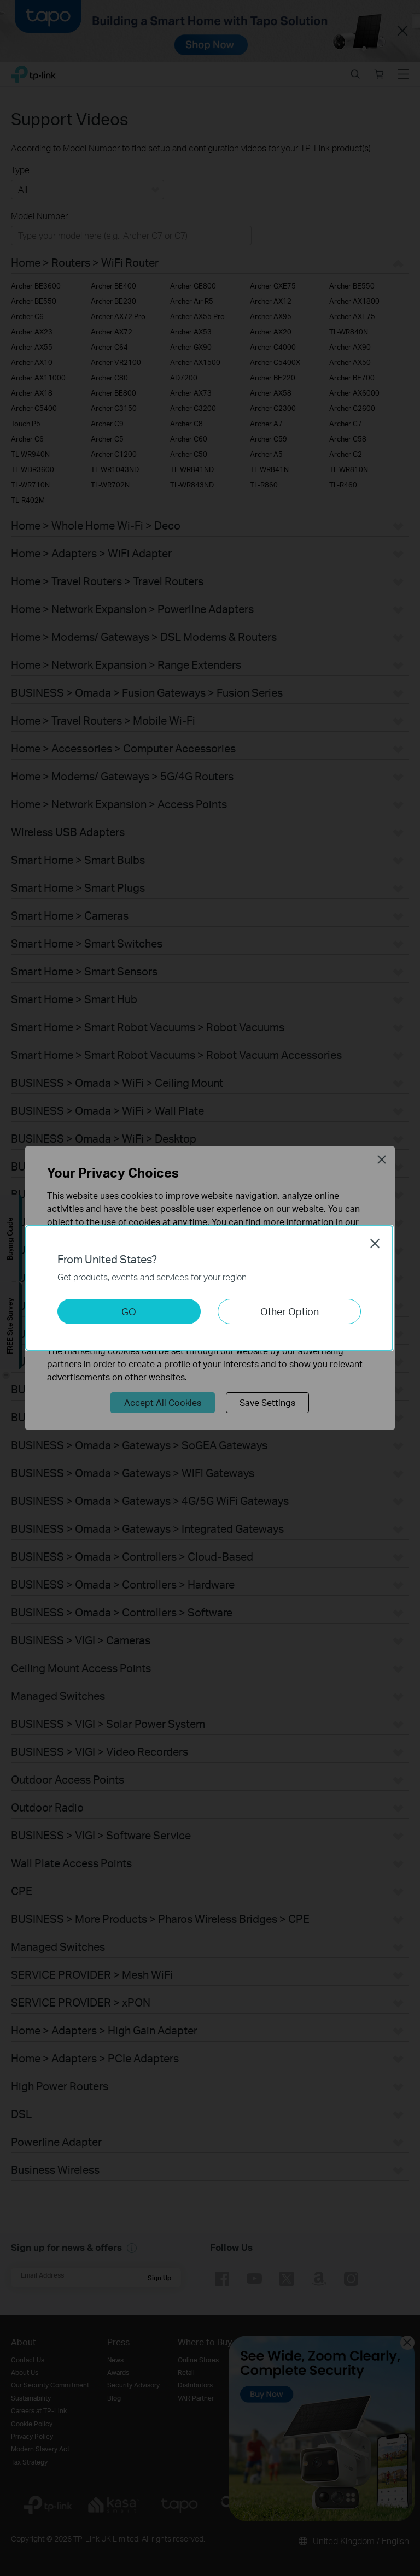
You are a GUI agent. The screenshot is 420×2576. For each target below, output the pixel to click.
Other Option (290, 1311)
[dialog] (210, 1288)
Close (375, 1243)
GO (129, 1311)
